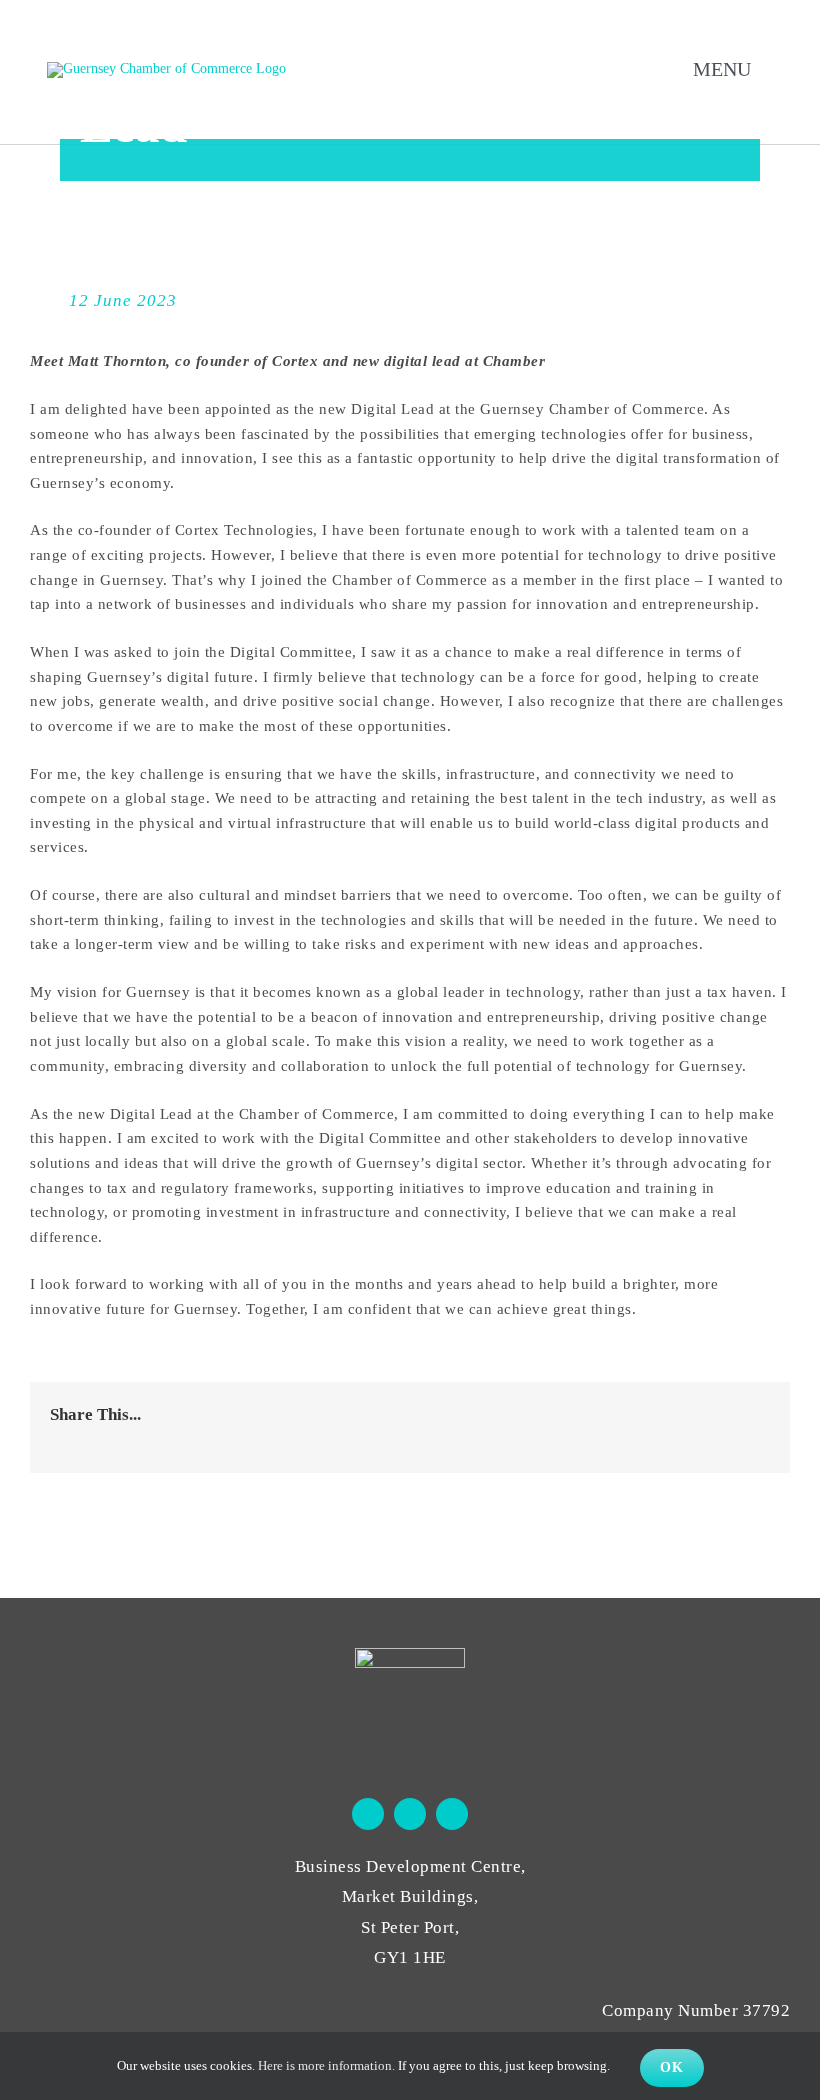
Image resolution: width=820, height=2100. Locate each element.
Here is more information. (326, 2065)
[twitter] (410, 1814)
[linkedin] (452, 1814)
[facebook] (368, 1814)
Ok (672, 2067)
